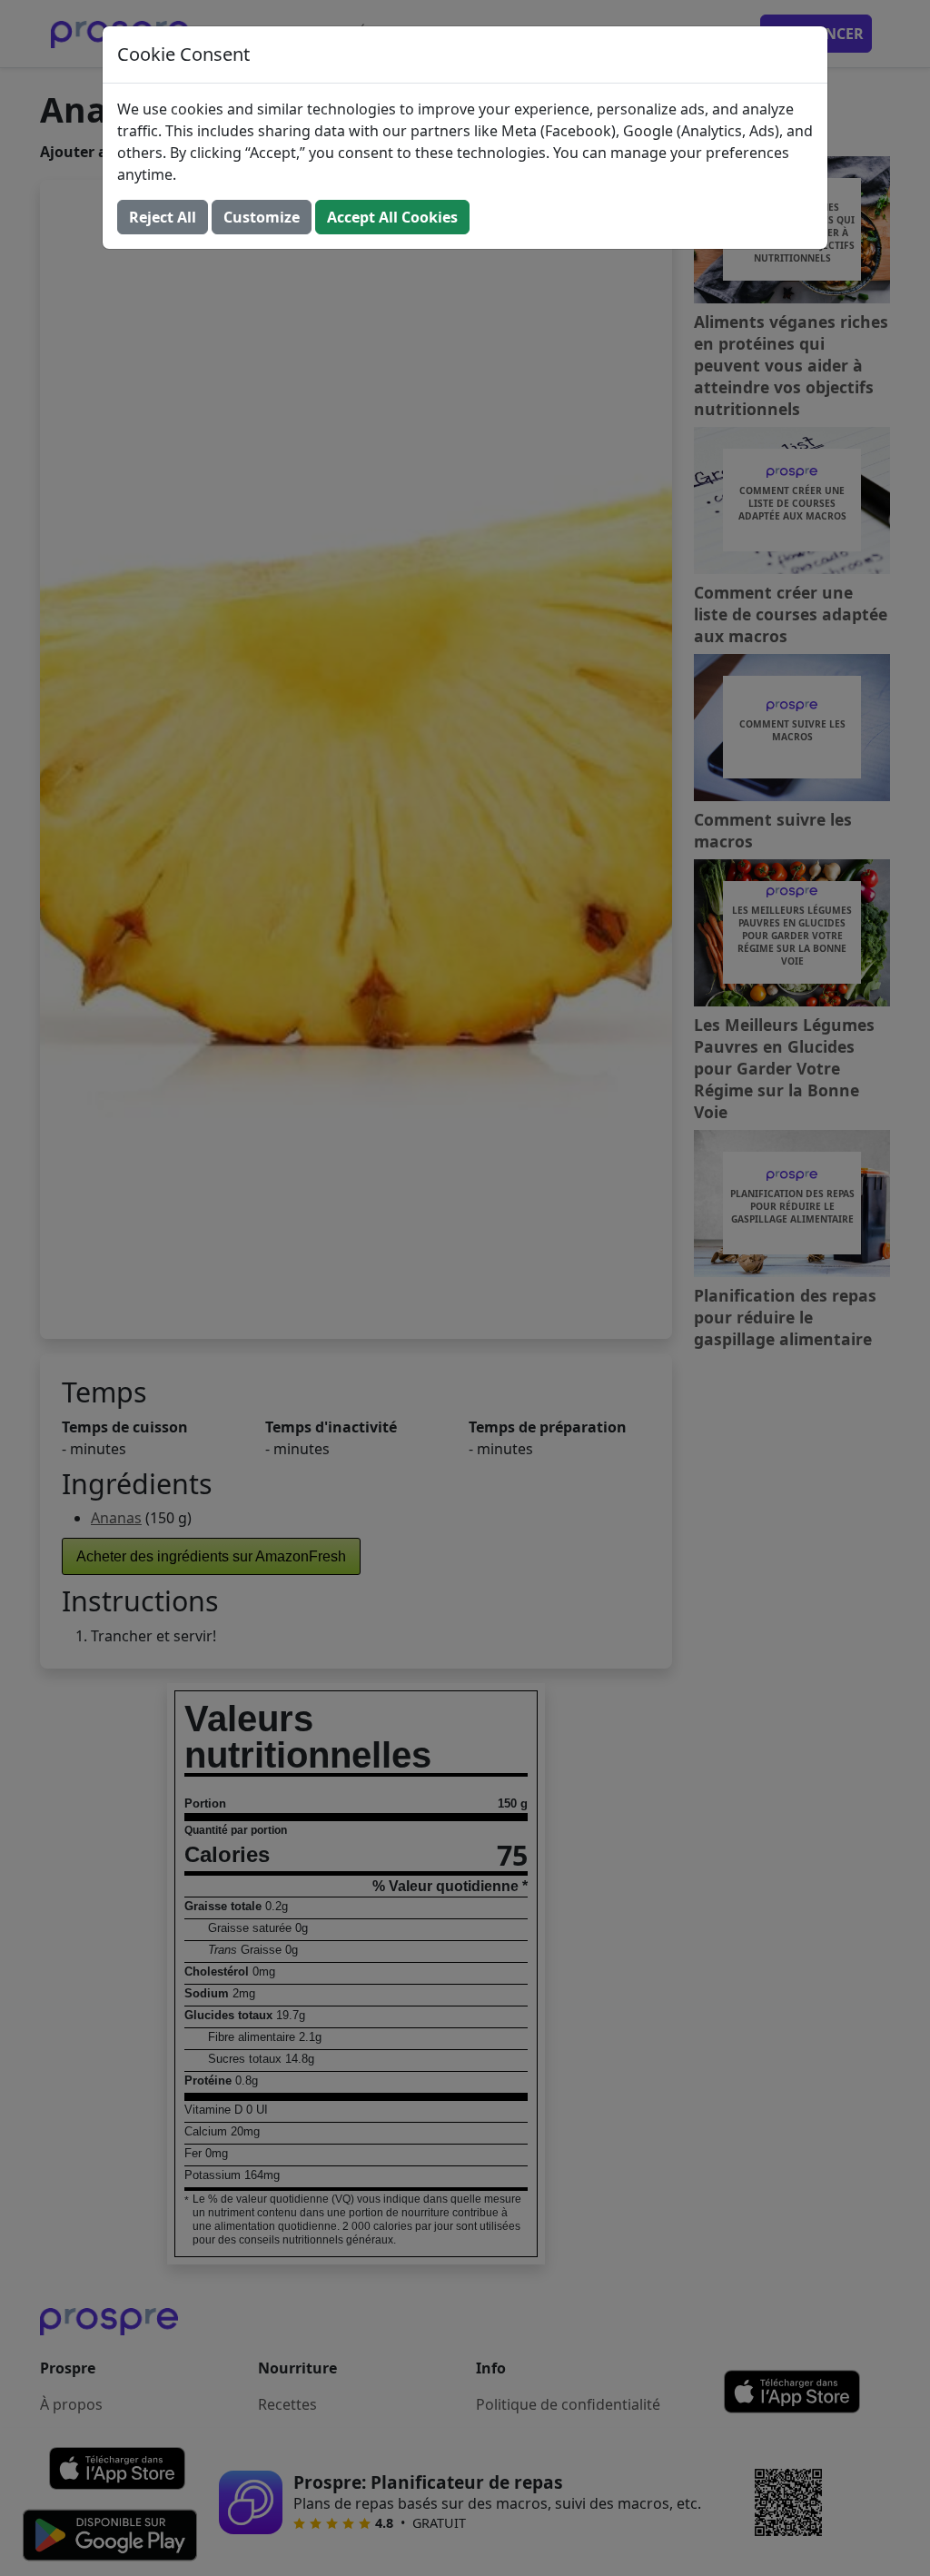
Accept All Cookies (392, 217)
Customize (262, 217)
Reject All (163, 217)
